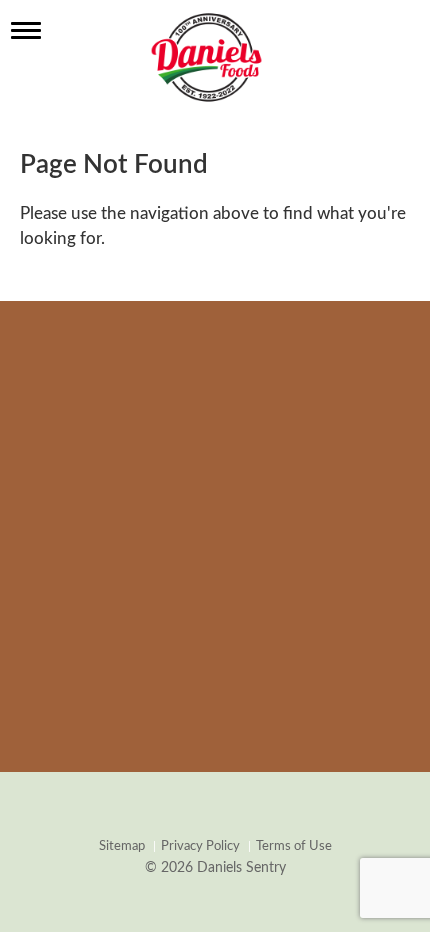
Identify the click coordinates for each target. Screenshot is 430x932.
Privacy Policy (200, 846)
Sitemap (122, 846)
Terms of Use (294, 846)
